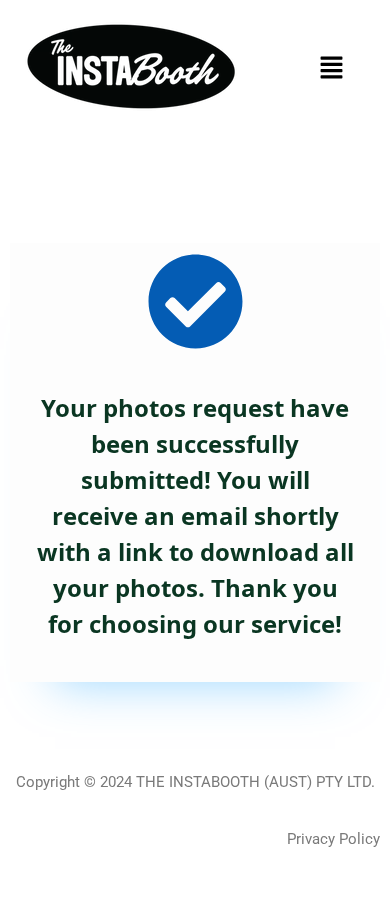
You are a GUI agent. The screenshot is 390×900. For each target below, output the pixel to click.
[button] (331, 67)
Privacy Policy (333, 839)
